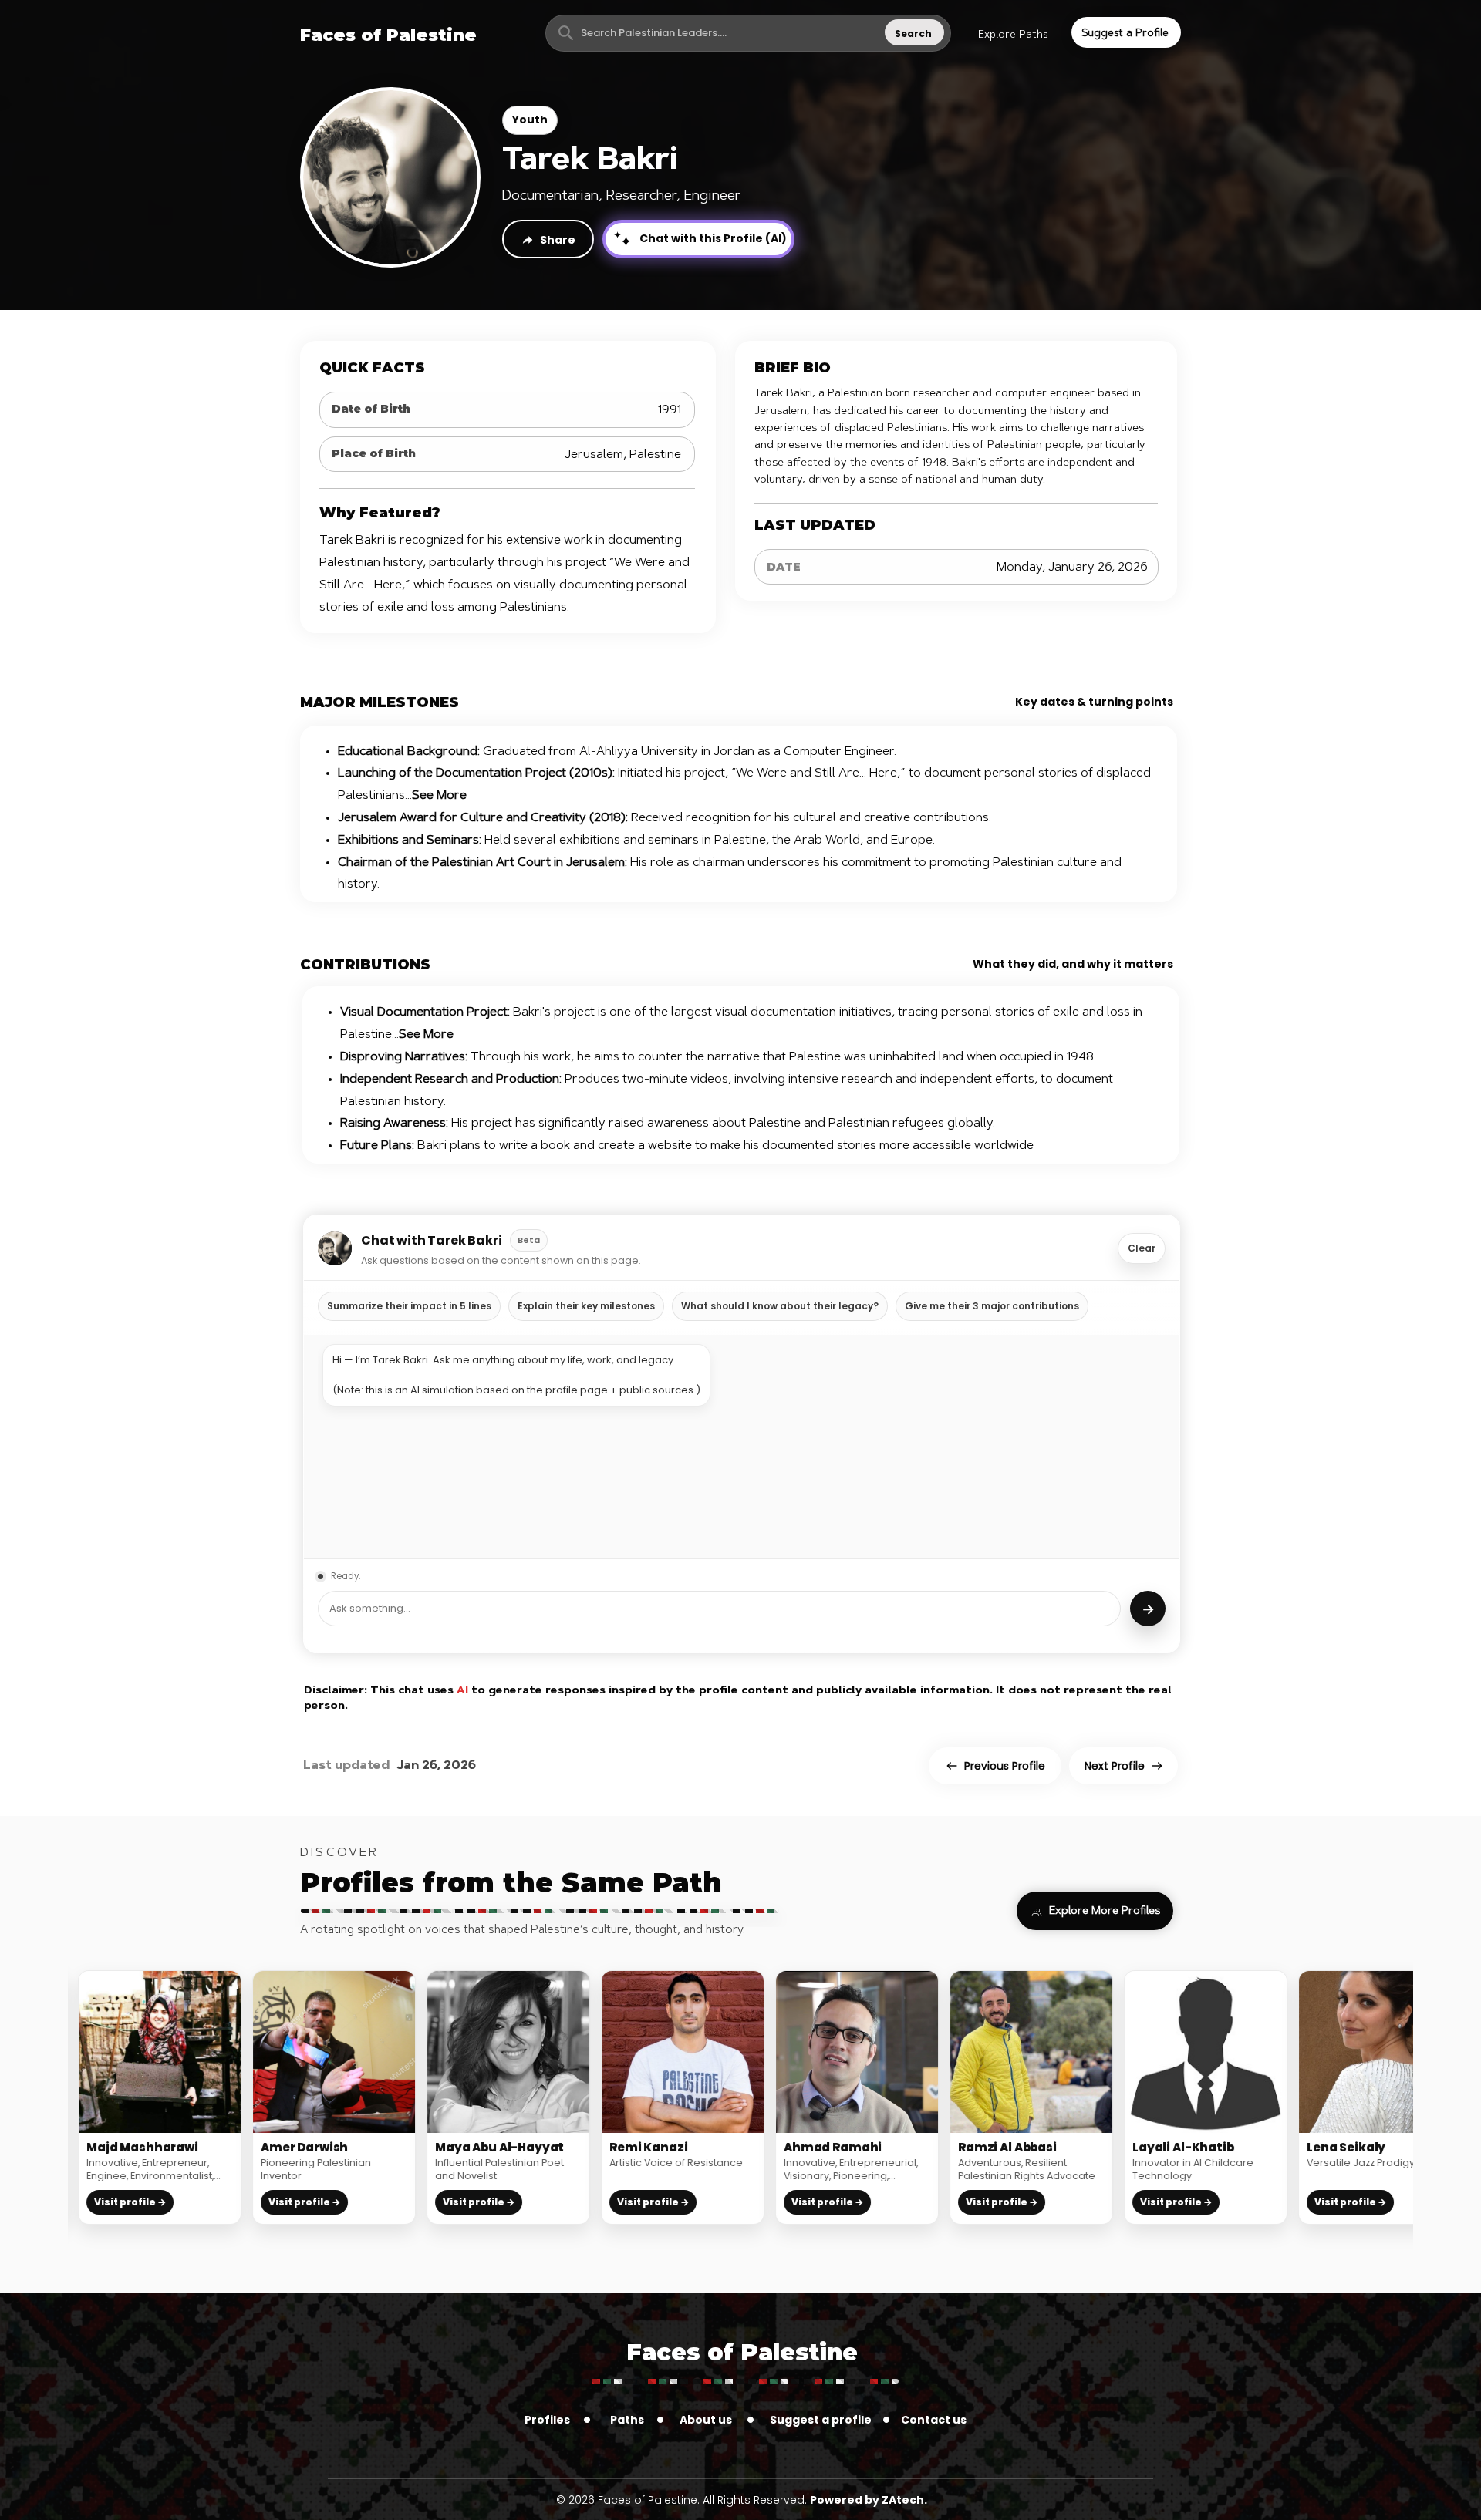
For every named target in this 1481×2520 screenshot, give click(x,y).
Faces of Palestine (742, 2352)
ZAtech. (904, 2500)
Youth (530, 120)
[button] (1013, 35)
